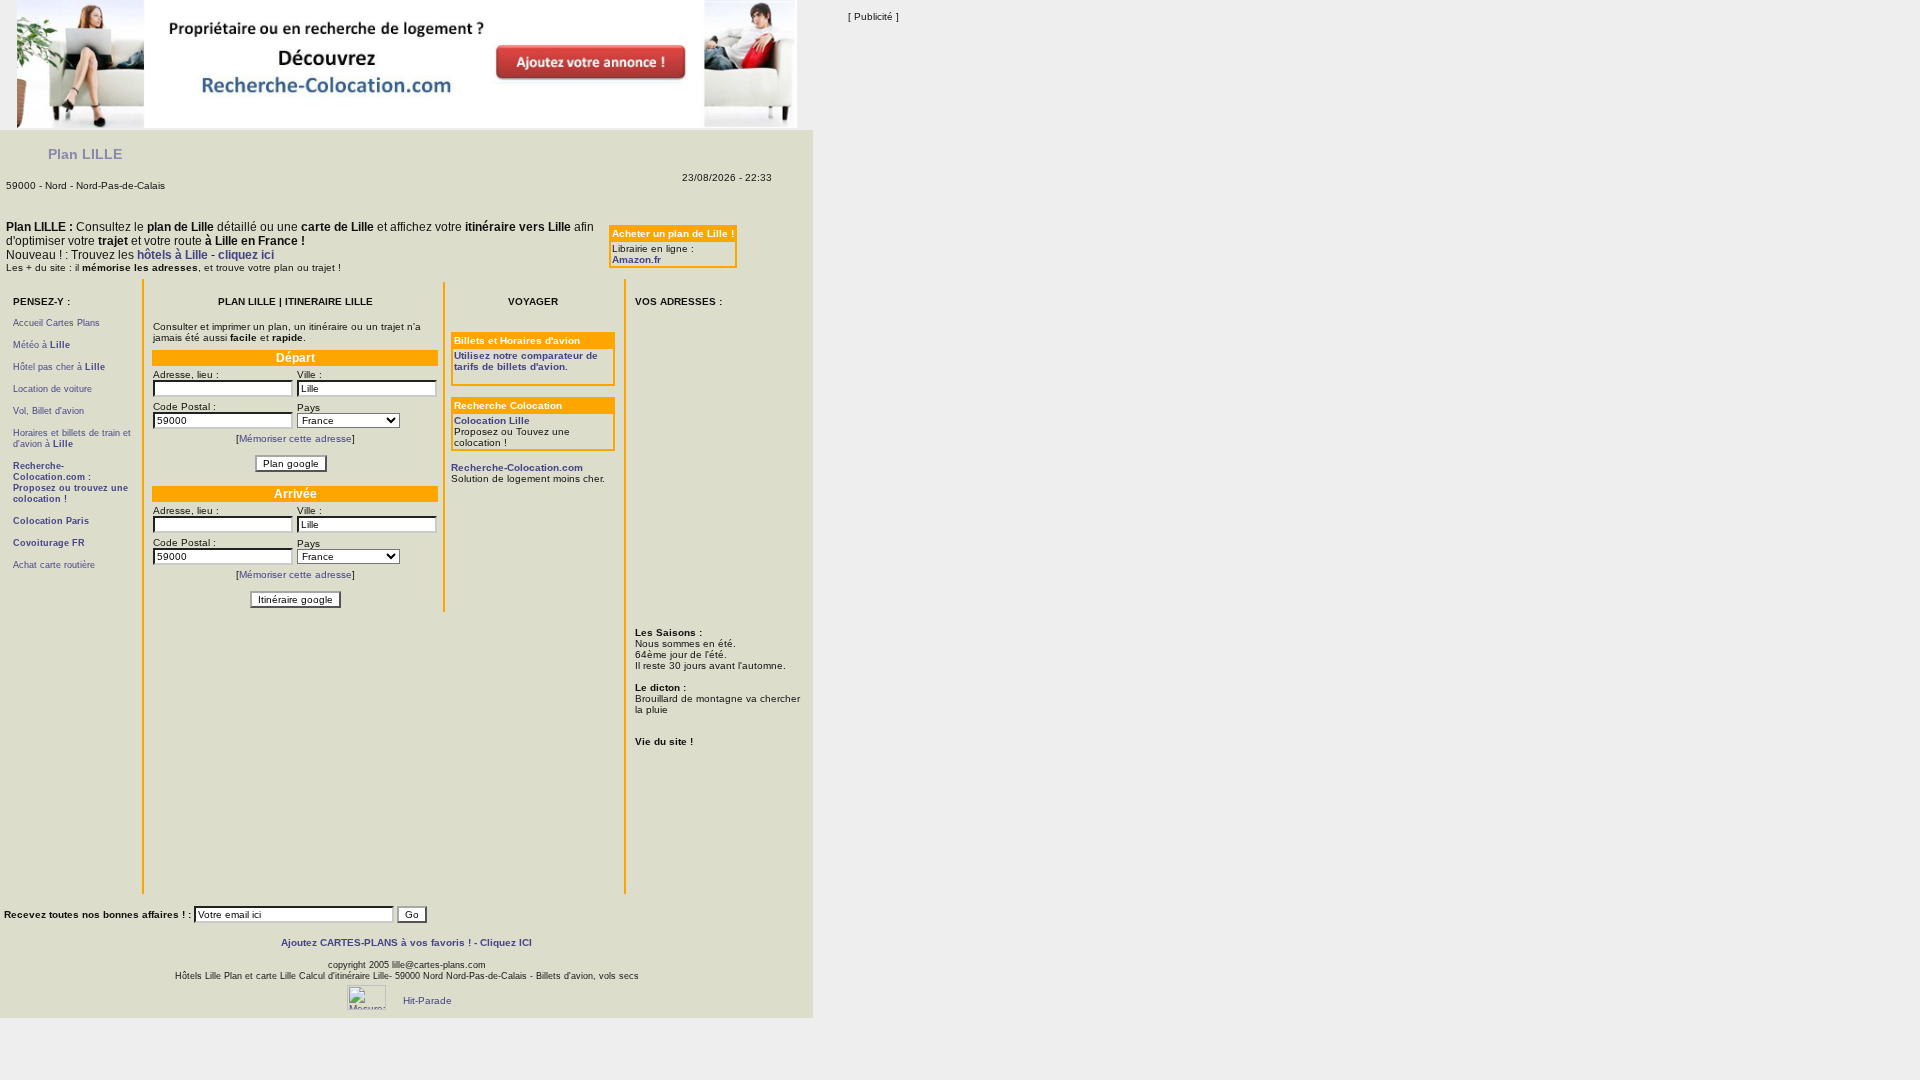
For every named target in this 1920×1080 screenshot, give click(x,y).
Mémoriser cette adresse (295, 438)
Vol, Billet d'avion (48, 411)
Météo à (41, 345)
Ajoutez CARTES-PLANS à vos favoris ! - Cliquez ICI (406, 942)
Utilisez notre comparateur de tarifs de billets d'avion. (526, 361)
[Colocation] (407, 124)
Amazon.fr (636, 259)
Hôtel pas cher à (59, 367)
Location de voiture (52, 389)
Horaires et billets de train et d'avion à (72, 438)
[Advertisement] (73, 711)
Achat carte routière (54, 565)
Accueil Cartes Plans (56, 323)
